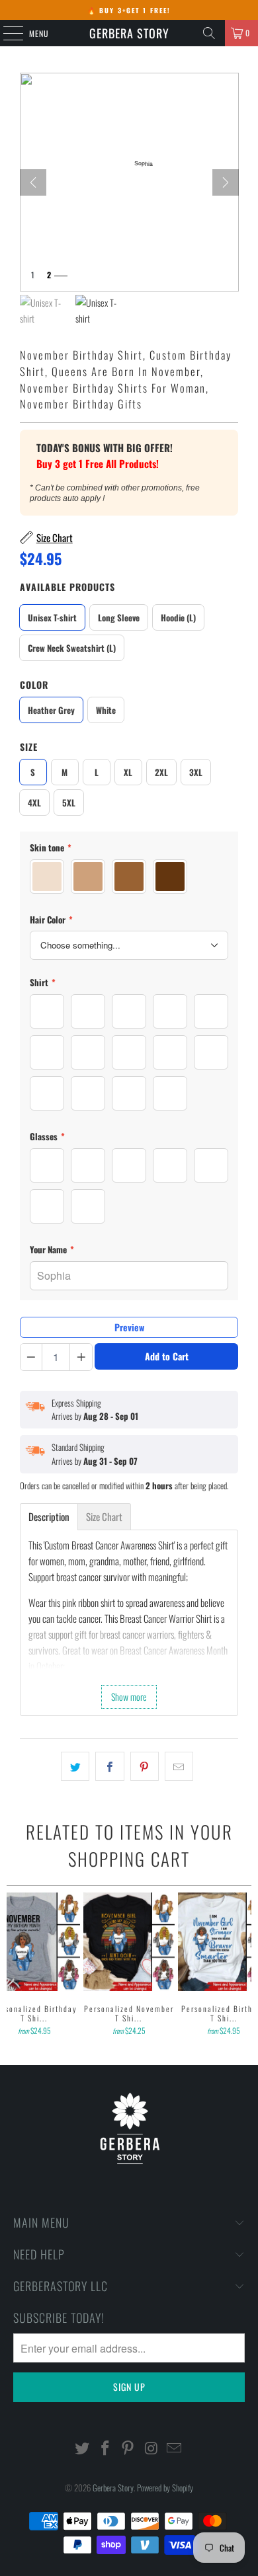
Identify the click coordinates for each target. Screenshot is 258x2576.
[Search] (209, 33)
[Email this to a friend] (179, 1766)
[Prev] (33, 182)
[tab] (49, 1517)
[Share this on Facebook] (109, 1766)
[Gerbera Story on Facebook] (105, 2448)
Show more (129, 1697)
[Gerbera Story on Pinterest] (128, 2448)
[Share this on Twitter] (75, 1766)
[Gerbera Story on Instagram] (151, 2448)
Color (34, 684)
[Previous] (12, 1966)
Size (29, 747)
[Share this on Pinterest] (145, 1766)
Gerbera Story (129, 33)
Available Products (67, 587)
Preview (129, 1327)
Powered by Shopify (165, 2487)
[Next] (226, 182)
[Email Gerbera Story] (175, 2448)
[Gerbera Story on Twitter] (83, 2448)
